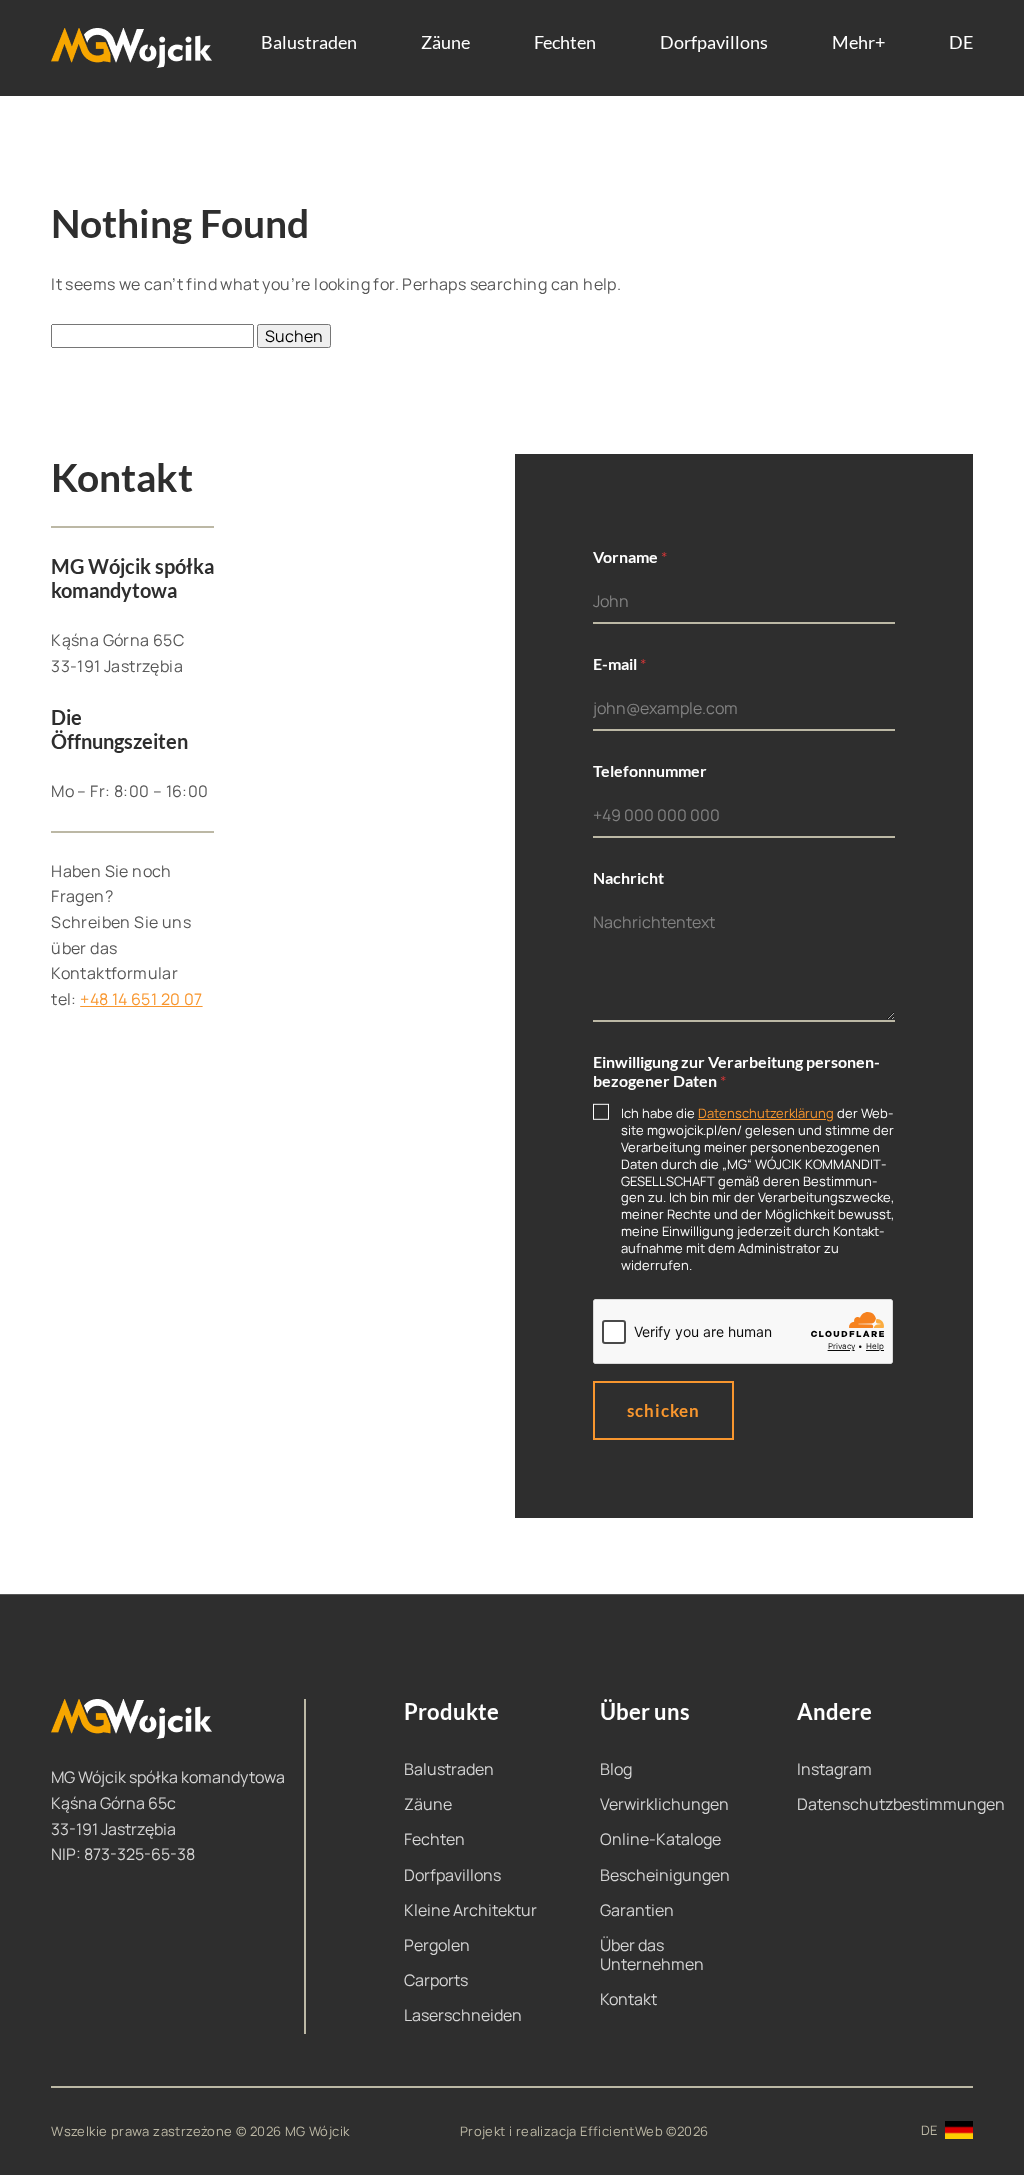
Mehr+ (858, 43)
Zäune (445, 43)
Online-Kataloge (660, 1839)
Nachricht (628, 877)
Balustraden (309, 43)
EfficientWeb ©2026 (644, 2131)
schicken (663, 1410)
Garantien (637, 1910)
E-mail (619, 663)
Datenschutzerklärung (766, 1113)
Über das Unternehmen (652, 1954)
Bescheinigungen (665, 1875)
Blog (616, 1769)
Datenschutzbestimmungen (901, 1804)
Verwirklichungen (664, 1804)
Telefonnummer (650, 770)
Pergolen (437, 1945)
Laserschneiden (463, 2015)
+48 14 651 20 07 (141, 999)
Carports (436, 1980)
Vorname (630, 556)
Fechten (565, 43)
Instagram (834, 1769)
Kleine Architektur (470, 1910)
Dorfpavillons (714, 43)
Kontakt (628, 1999)
